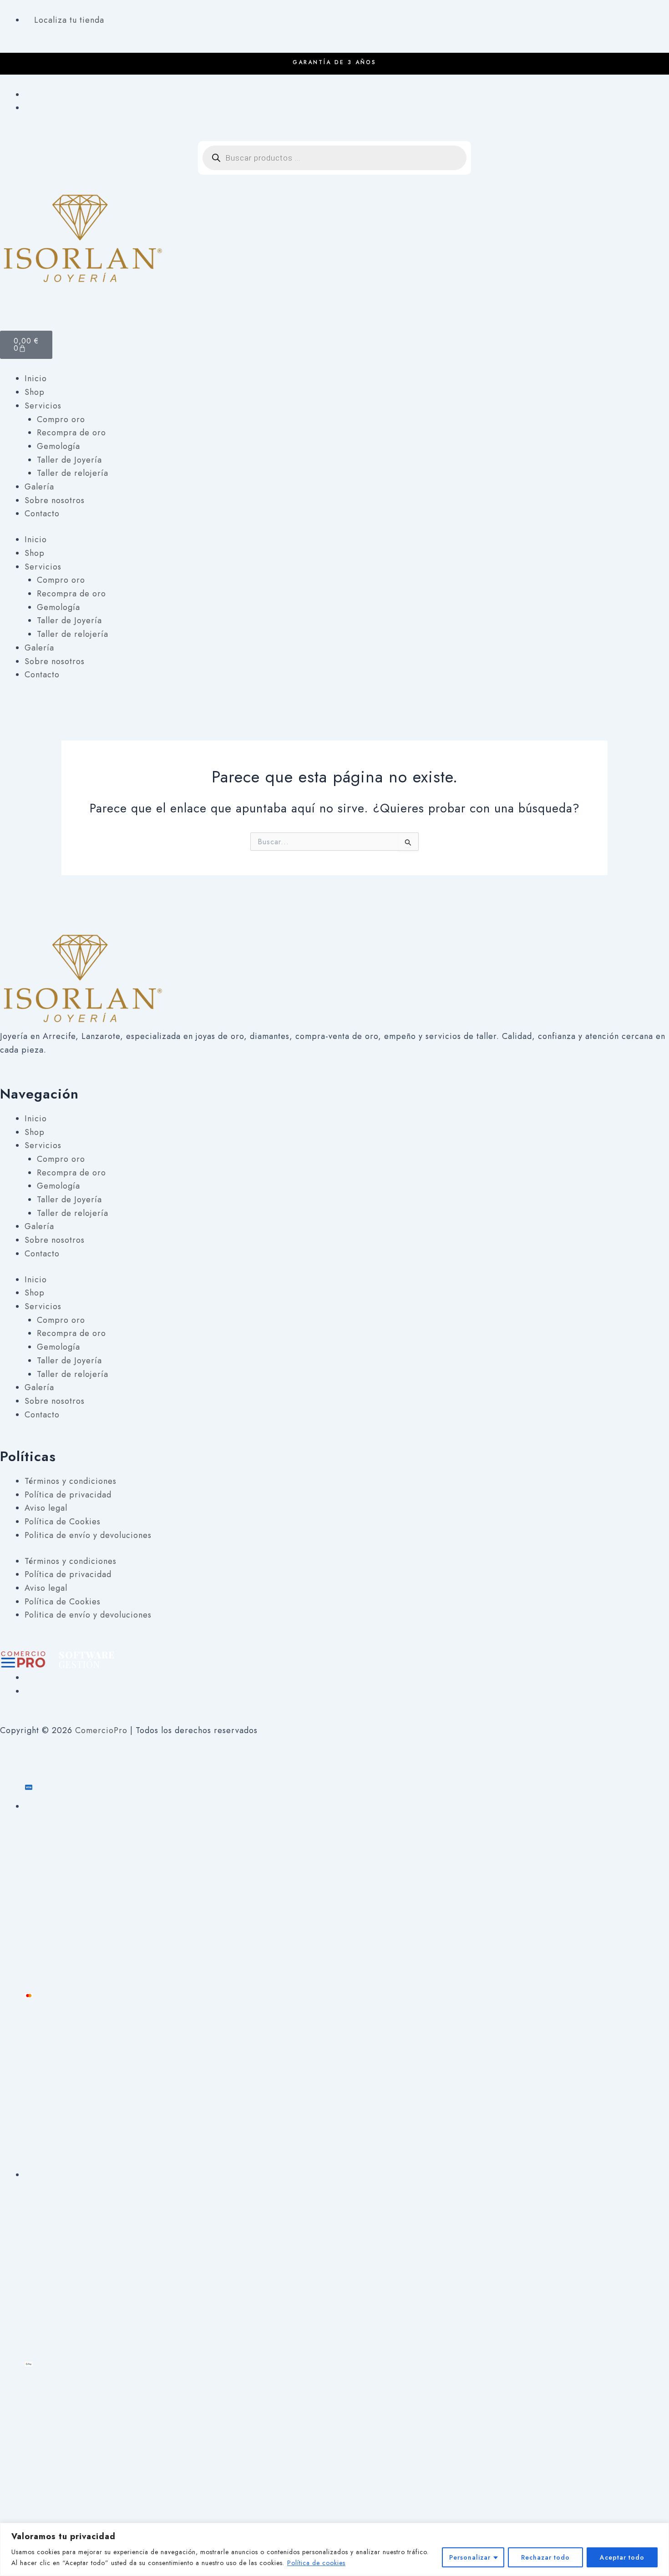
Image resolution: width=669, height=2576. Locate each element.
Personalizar (470, 2557)
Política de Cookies (63, 1522)
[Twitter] (28, 1691)
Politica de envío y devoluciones (88, 1535)
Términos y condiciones (71, 1481)
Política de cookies (316, 2563)
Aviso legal (46, 1508)
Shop (35, 392)
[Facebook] (28, 95)
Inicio (36, 378)
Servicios (43, 406)
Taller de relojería (73, 473)
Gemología (58, 446)
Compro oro (61, 419)
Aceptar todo (622, 2557)
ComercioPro (101, 1730)
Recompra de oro (71, 433)
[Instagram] (28, 108)
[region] (334, 2549)
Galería (39, 487)
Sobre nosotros (55, 500)
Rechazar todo (545, 2557)
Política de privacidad (68, 1495)
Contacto (42, 514)
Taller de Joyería (69, 460)
